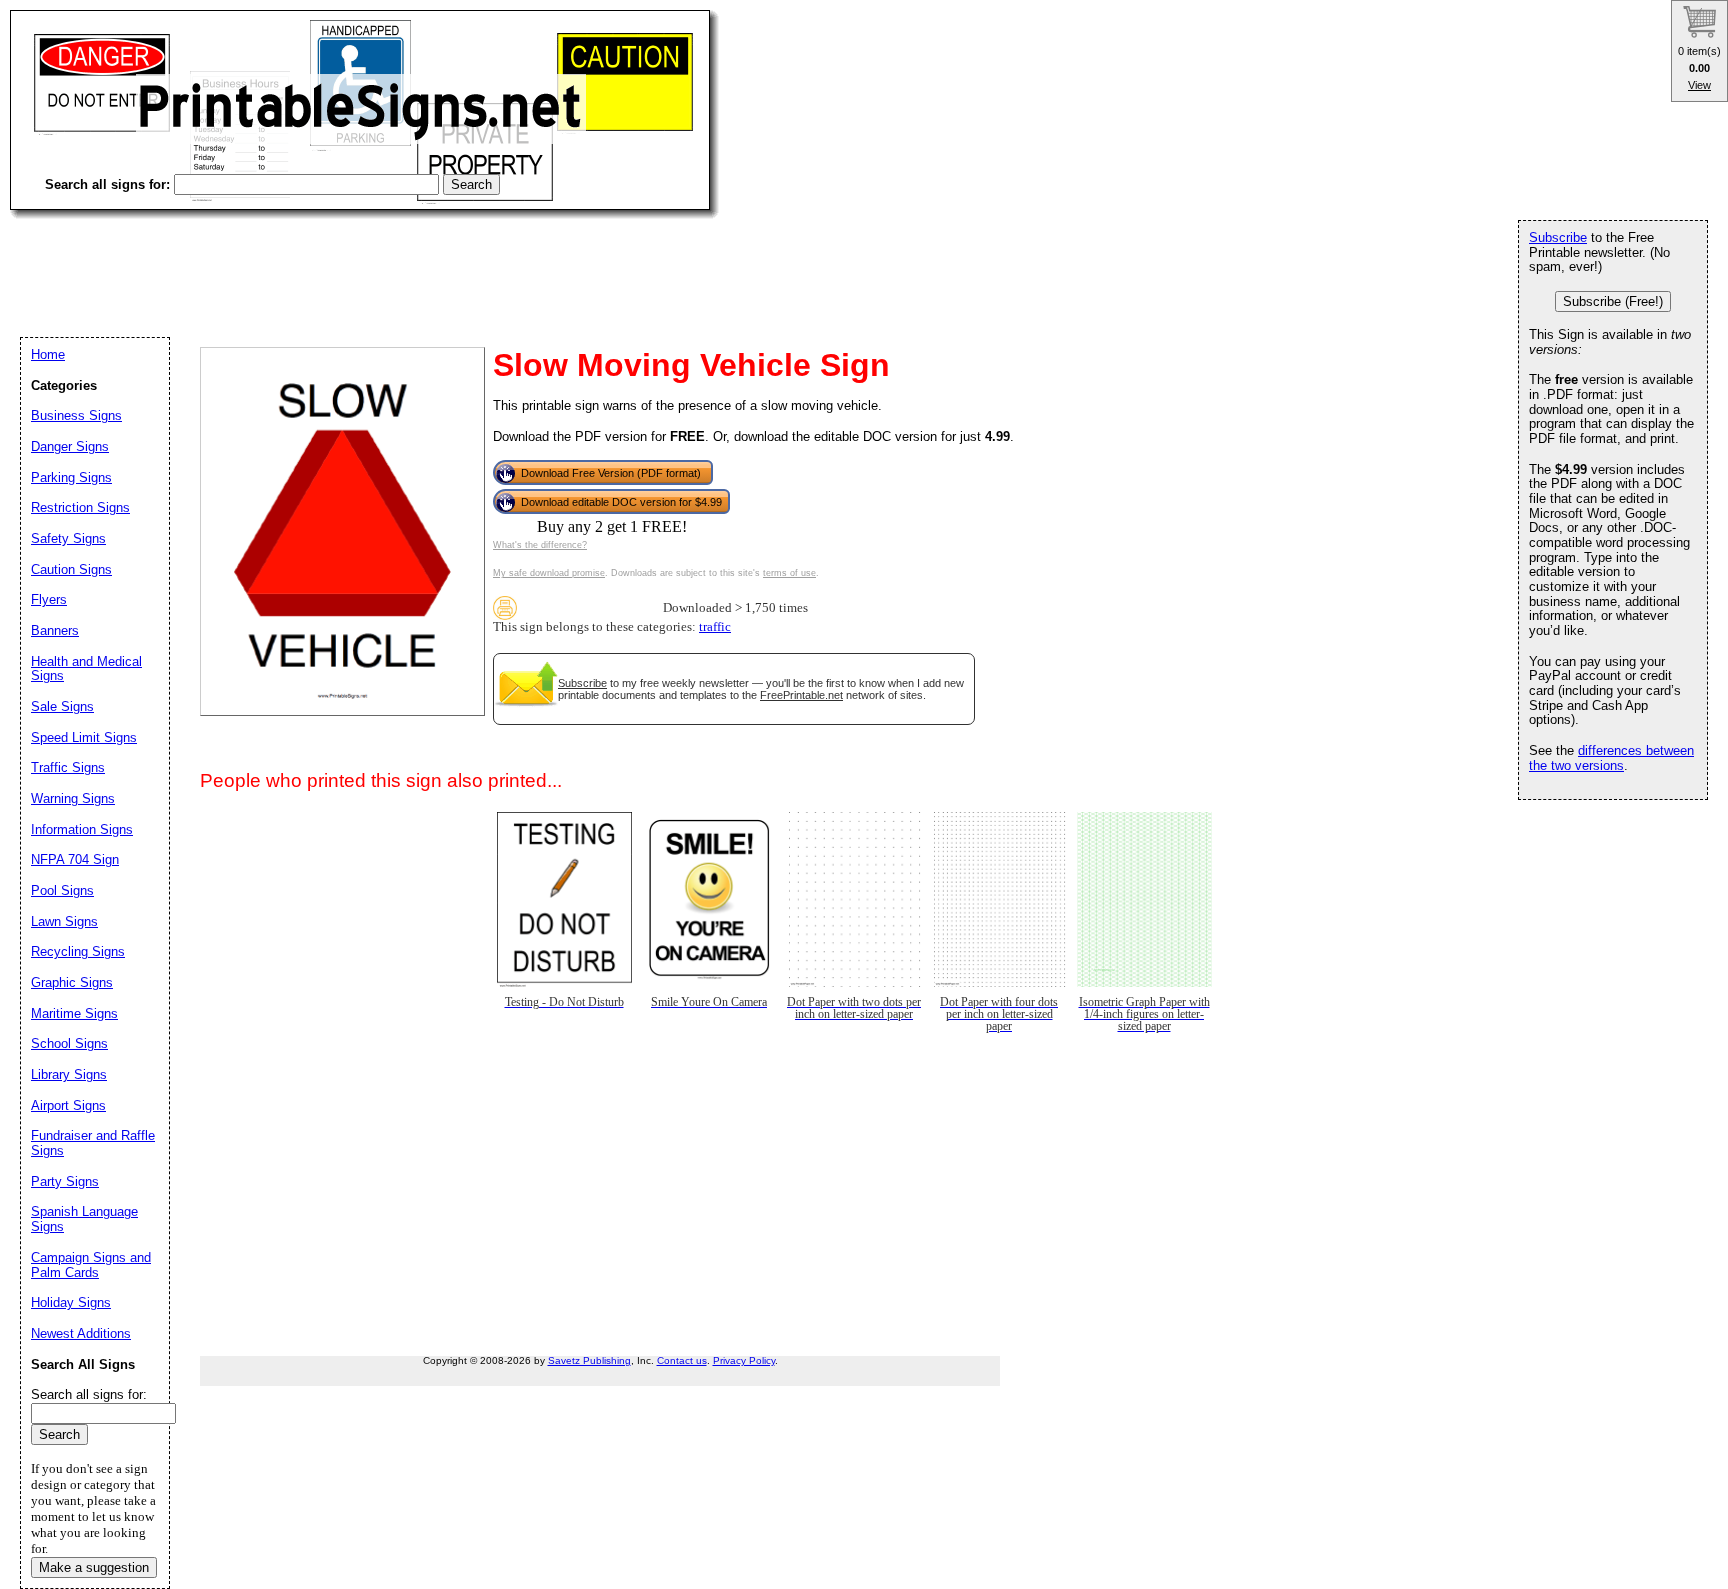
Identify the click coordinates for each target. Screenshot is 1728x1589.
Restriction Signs (80, 507)
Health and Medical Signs (86, 669)
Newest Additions (81, 1333)
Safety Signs (68, 538)
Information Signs (82, 829)
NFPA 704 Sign (75, 859)
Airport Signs (68, 1105)
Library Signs (69, 1074)
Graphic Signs (72, 982)
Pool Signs (62, 890)
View (1699, 85)
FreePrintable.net (801, 695)
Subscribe (582, 683)
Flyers (49, 599)
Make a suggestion (94, 1567)
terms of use (789, 573)
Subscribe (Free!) (1613, 301)
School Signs (69, 1043)
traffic (715, 627)
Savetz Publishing (589, 1360)
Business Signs (76, 415)
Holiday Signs (71, 1302)
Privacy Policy (744, 1360)
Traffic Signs (68, 767)
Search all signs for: (89, 1394)
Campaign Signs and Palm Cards (91, 1265)
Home (48, 354)
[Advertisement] (374, 260)
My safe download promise (549, 573)
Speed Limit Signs (84, 737)
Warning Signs (73, 798)
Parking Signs (71, 477)
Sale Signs (62, 706)
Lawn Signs (64, 921)
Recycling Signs (78, 951)
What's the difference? (540, 545)
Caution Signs (71, 569)
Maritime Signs (74, 1013)
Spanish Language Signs (84, 1219)
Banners (55, 630)
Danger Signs (70, 446)
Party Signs (65, 1181)
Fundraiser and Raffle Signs (93, 1143)
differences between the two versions (1611, 758)
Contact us (682, 1360)
